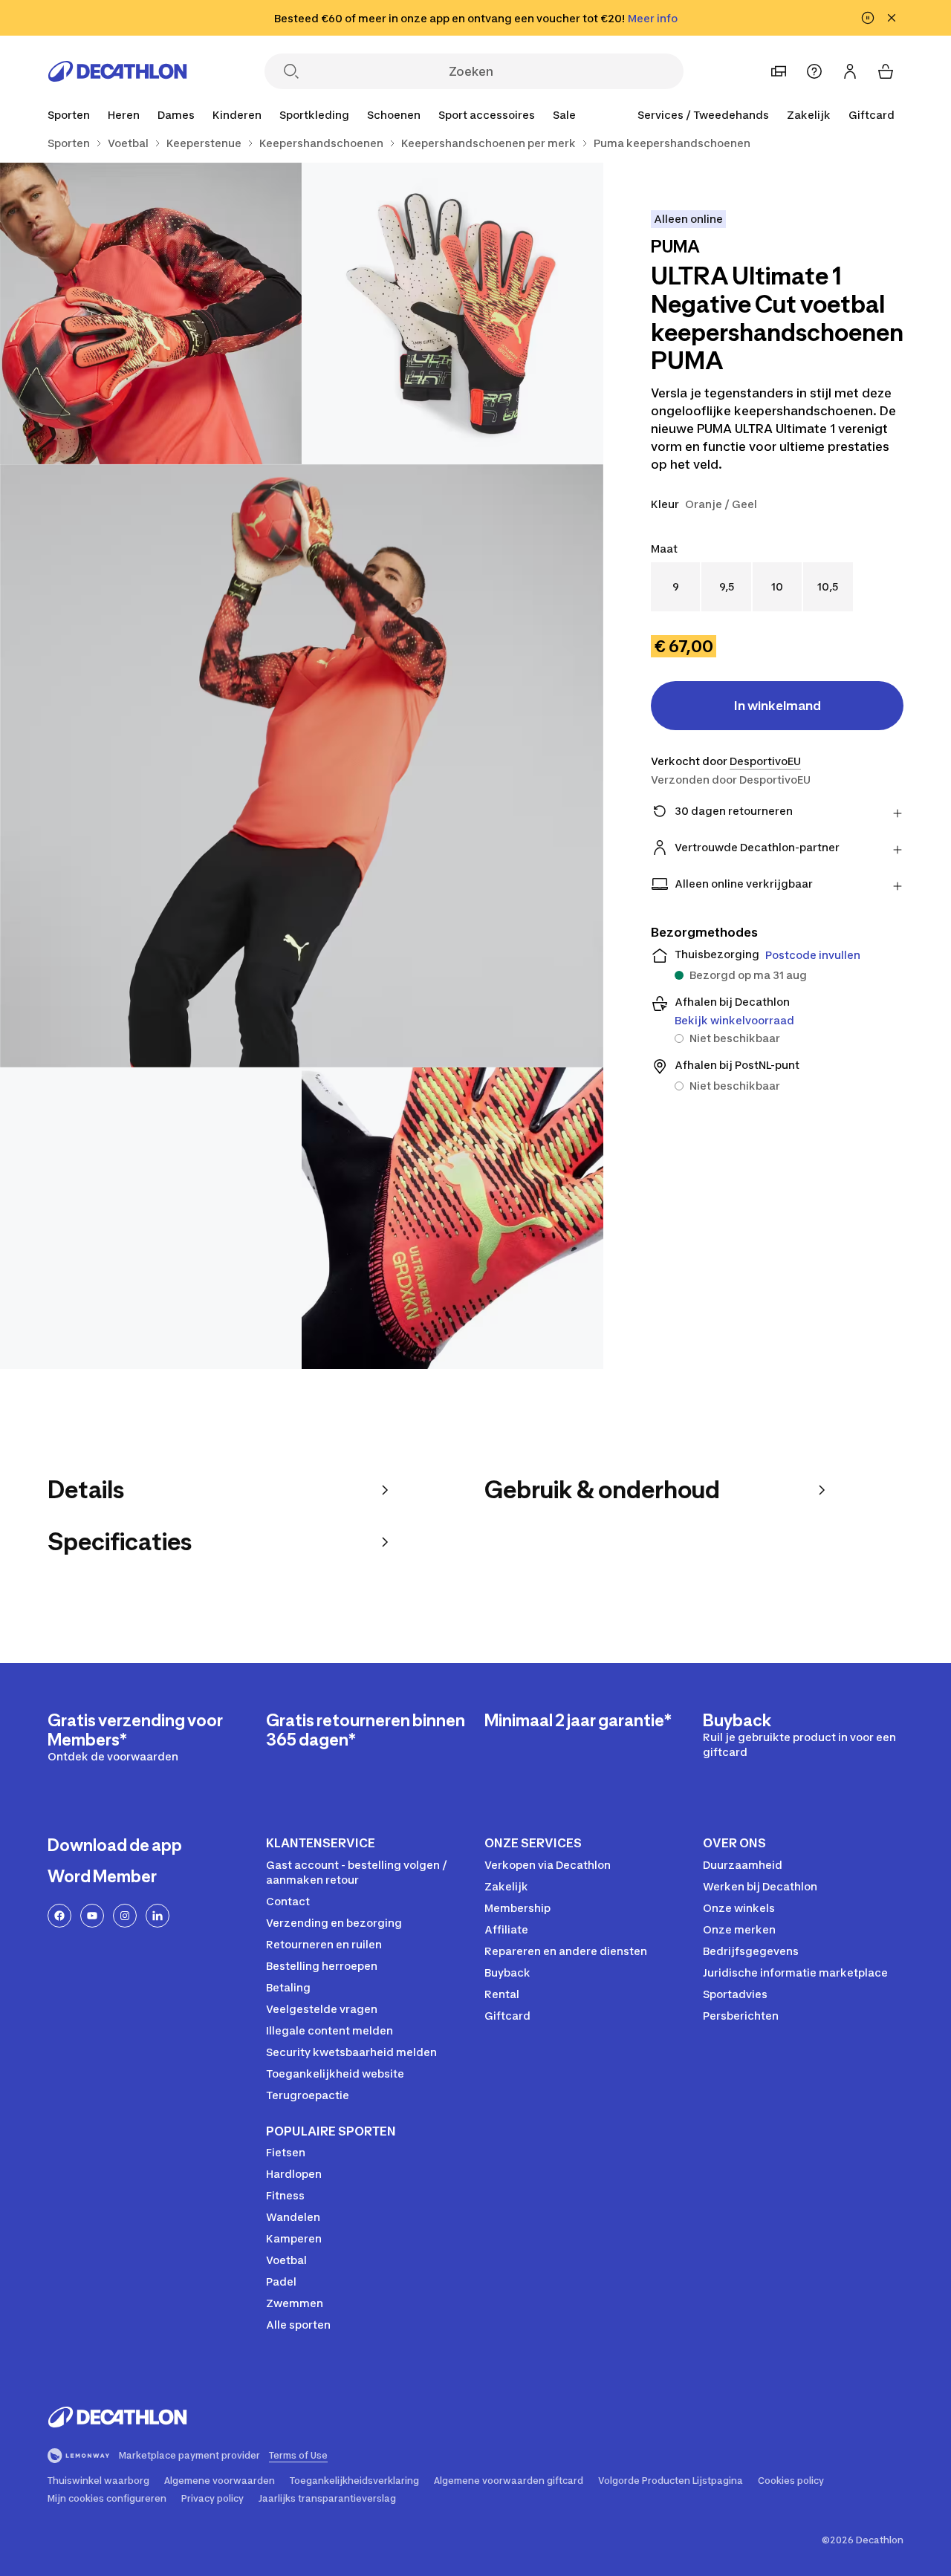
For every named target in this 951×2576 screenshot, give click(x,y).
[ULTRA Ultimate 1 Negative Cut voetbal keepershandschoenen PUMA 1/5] (452, 313)
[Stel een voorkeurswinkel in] (779, 71)
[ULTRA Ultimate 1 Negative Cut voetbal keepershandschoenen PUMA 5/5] (452, 1218)
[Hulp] (814, 71)
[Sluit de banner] (892, 18)
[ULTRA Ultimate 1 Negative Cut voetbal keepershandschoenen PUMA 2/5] (151, 313)
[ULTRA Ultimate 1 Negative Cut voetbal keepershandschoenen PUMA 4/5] (151, 1218)
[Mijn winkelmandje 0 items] (886, 71)
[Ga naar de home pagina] (117, 71)
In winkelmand (778, 706)
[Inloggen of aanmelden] (850, 71)
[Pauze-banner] (868, 18)
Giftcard (872, 115)
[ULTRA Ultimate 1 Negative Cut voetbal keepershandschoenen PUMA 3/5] (302, 766)
